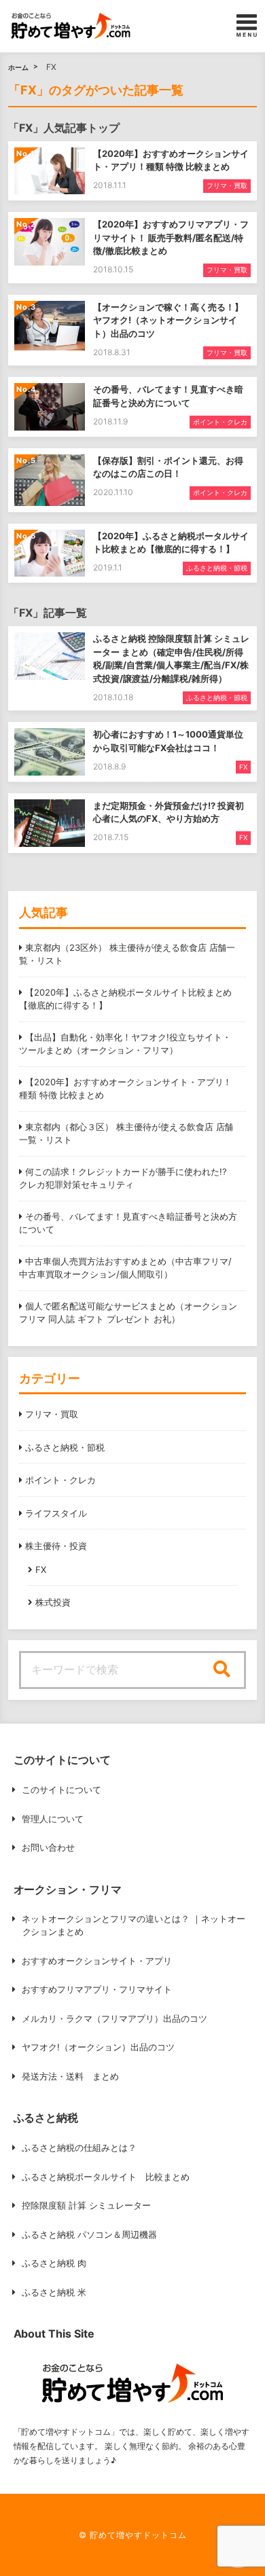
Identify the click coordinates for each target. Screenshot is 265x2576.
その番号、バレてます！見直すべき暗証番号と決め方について (128, 1223)
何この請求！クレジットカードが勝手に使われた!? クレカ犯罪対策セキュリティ (123, 1178)
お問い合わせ (48, 1847)
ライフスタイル (56, 1513)
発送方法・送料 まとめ (70, 2076)
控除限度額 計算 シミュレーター (86, 2205)
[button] (71, 26)
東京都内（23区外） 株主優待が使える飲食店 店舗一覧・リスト (127, 954)
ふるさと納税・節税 (65, 1447)
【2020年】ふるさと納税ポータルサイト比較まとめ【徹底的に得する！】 (125, 999)
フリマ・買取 (52, 1414)
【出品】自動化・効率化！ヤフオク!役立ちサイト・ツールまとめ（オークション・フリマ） (125, 1044)
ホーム (18, 67)
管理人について (53, 1819)
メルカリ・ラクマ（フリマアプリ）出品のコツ (114, 2018)
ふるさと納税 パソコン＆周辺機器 (89, 2234)
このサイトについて (61, 1790)
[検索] (222, 1670)
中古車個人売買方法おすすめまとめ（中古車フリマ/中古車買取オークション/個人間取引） (125, 1268)
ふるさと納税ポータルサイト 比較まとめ (106, 2177)
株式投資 (53, 1602)
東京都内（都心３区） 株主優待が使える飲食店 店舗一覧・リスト (126, 1133)
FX (41, 1570)
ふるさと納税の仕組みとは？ (79, 2147)
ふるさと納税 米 (54, 2292)
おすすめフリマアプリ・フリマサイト (97, 1989)
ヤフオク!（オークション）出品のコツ (98, 2047)
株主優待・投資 (56, 1546)
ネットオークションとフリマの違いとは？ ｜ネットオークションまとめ (134, 1925)
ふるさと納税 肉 (54, 2263)
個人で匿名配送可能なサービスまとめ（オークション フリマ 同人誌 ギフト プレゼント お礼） (128, 1313)
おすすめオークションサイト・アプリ (97, 1961)
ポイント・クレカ (60, 1480)
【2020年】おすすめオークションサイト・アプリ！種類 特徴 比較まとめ (125, 1089)
